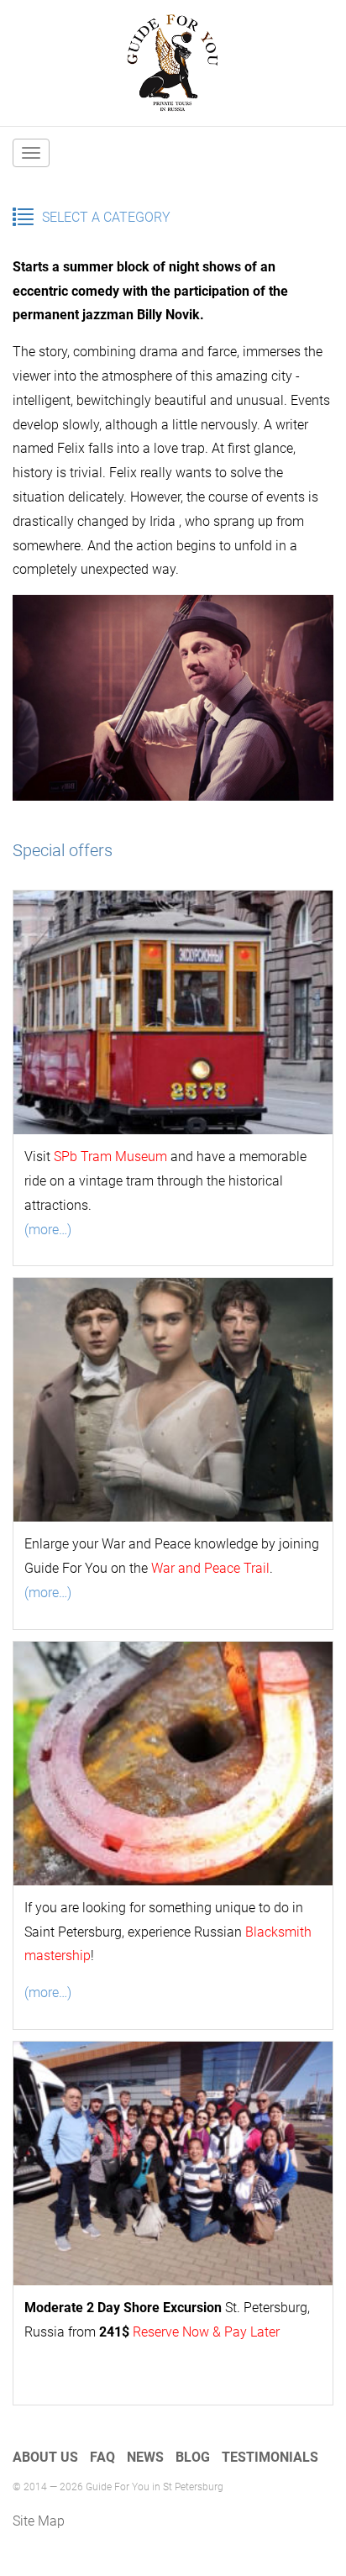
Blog (193, 2457)
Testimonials (270, 2457)
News (145, 2457)
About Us (45, 2457)
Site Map (39, 2521)
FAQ (102, 2457)
